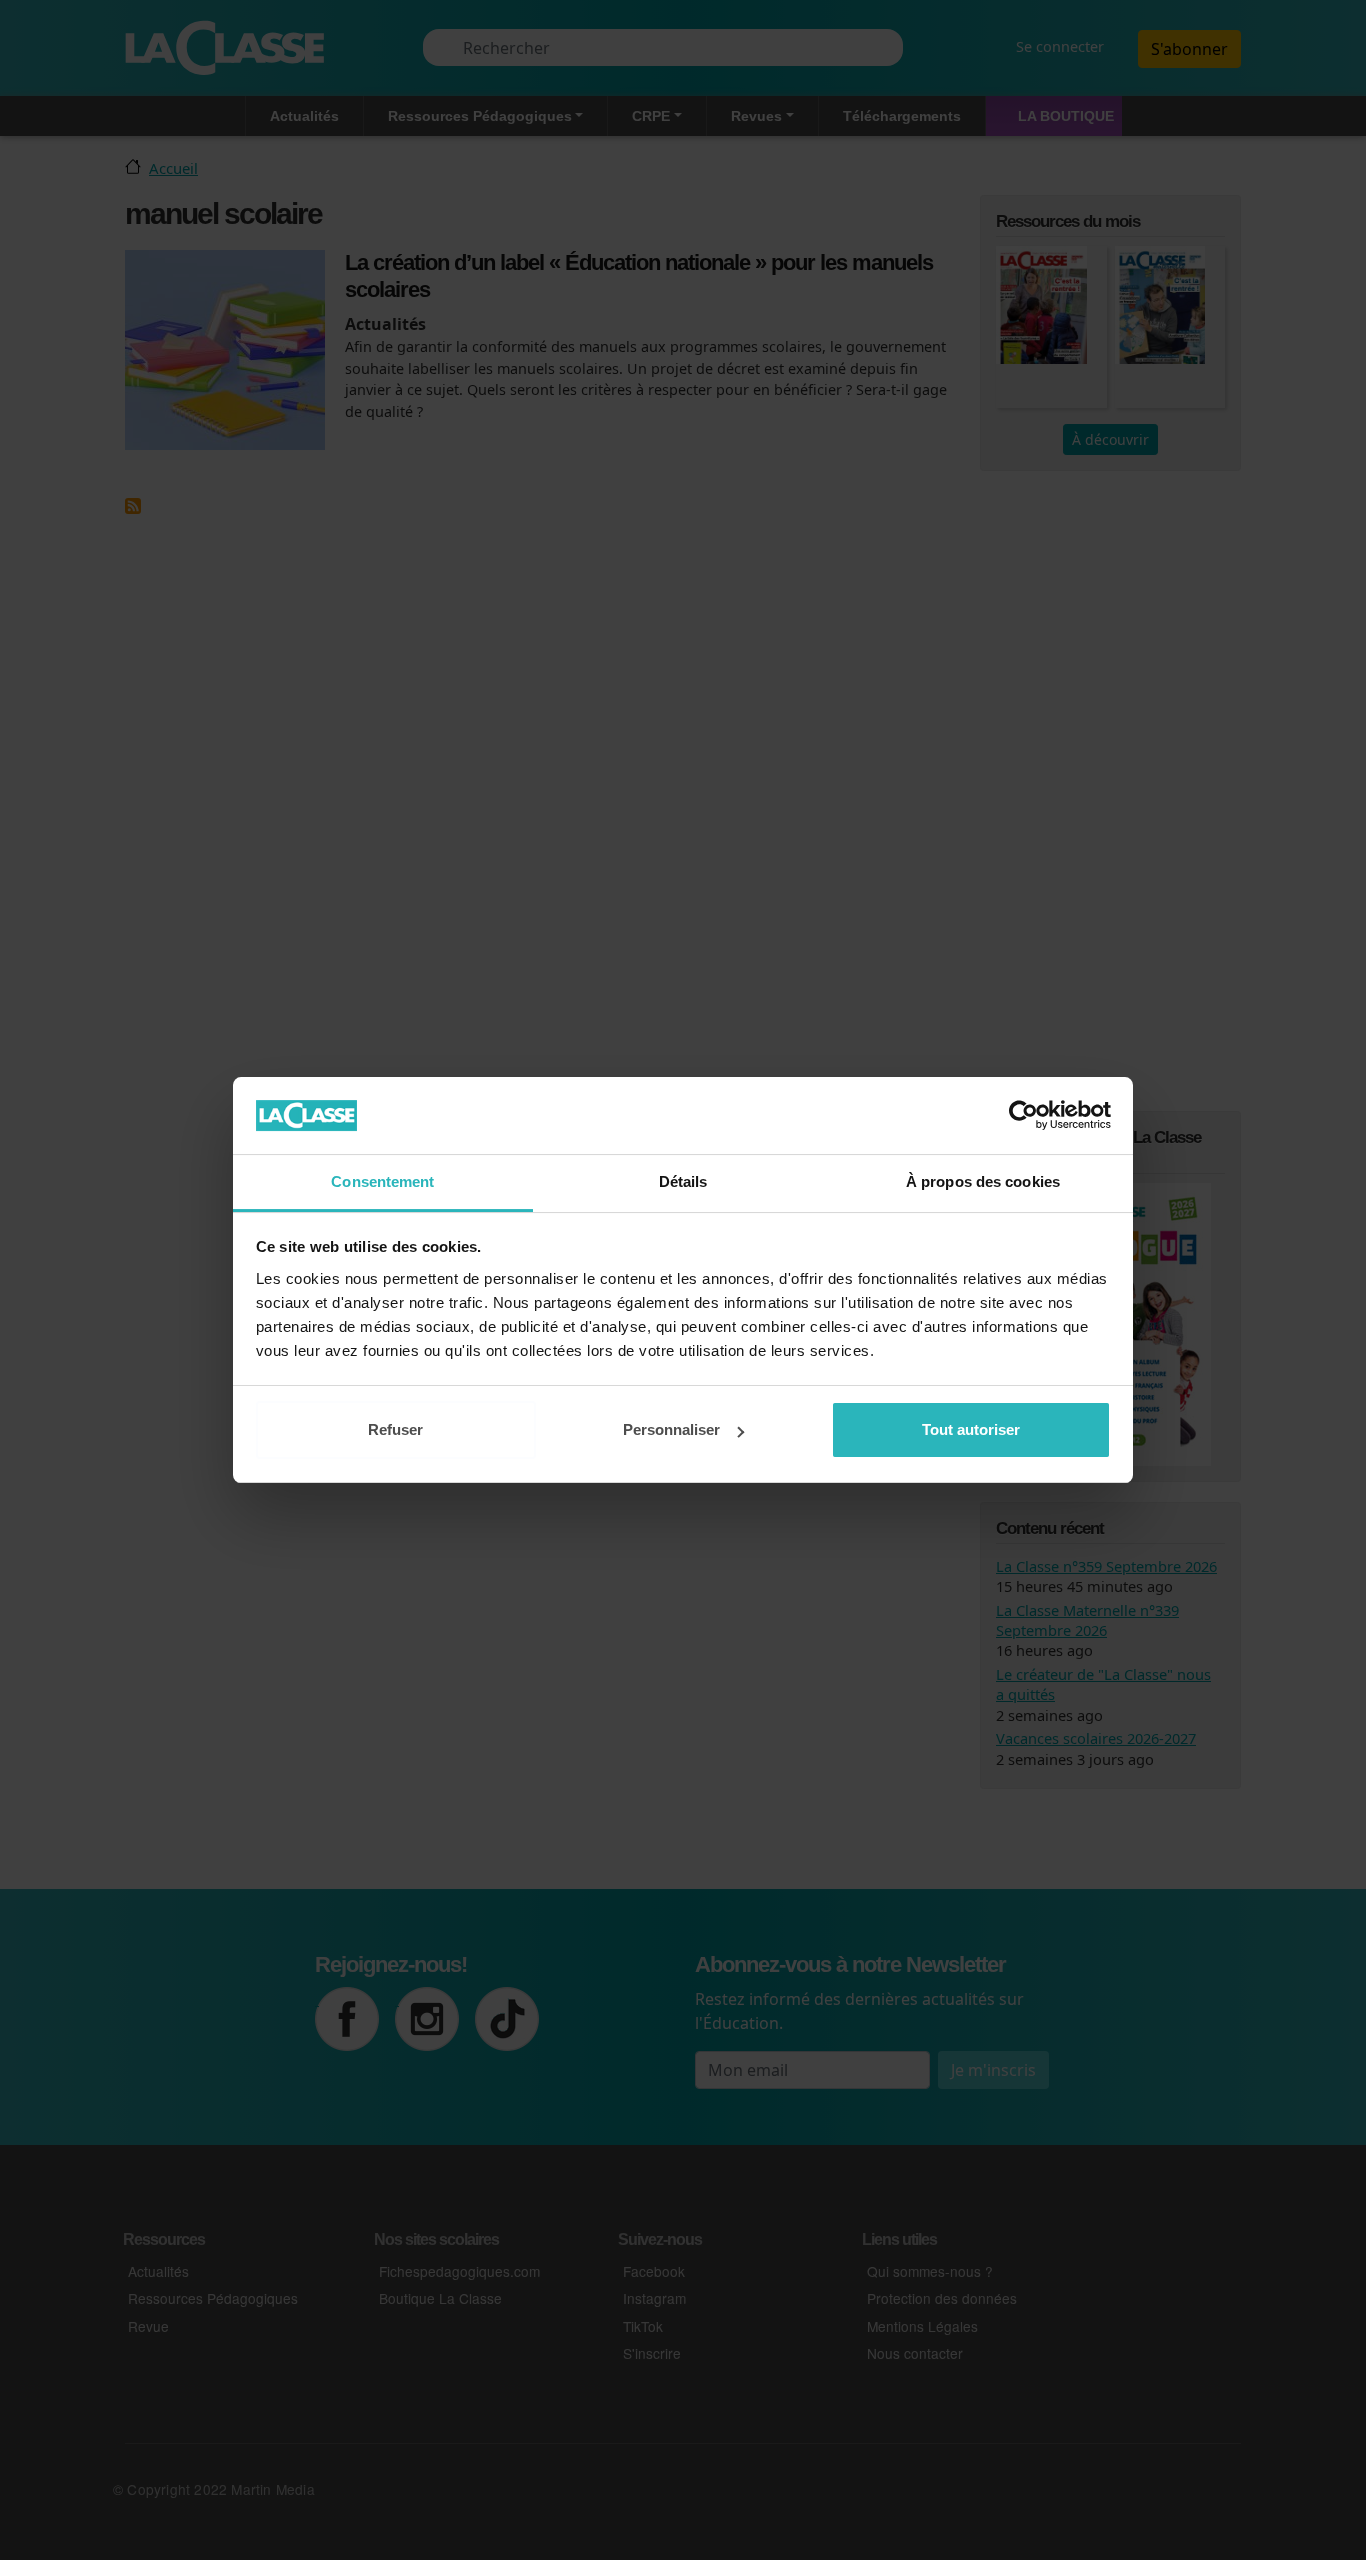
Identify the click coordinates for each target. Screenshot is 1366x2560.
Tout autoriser (971, 1429)
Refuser (395, 1429)
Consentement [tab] (382, 1181)
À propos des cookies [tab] (983, 1181)
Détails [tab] (683, 1181)
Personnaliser (671, 1429)
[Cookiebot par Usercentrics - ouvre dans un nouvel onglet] (1023, 1115)
